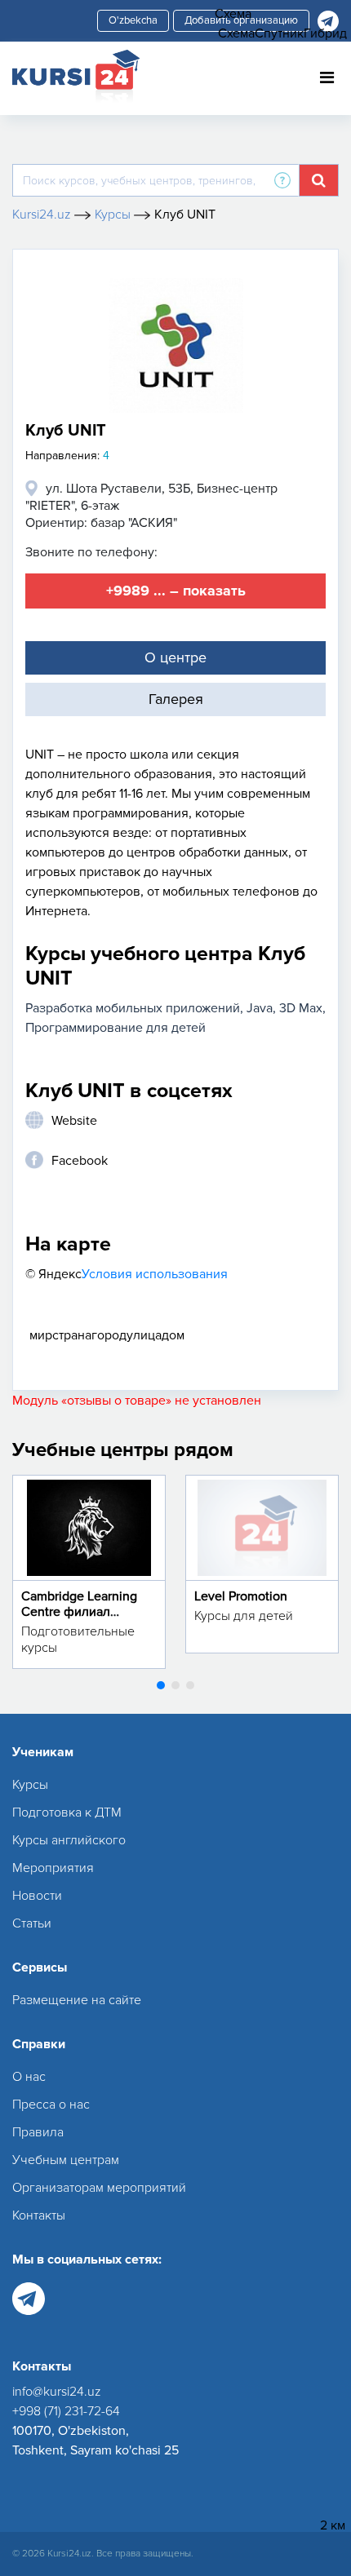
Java (260, 1008)
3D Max (301, 1008)
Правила (38, 2132)
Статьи (32, 1923)
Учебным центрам (66, 2160)
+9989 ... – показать (176, 591)
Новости (37, 1896)
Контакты (39, 2215)
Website (74, 1121)
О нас (29, 2077)
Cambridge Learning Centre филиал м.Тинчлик (79, 1612)
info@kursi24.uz (57, 2392)
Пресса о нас (51, 2105)
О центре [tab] (175, 657)
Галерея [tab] (176, 699)
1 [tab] (161, 1685)
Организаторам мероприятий (99, 2188)
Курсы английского (69, 1840)
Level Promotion (241, 1596)
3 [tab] (190, 1685)
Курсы (30, 1785)
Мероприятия (53, 1868)
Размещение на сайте (77, 2000)
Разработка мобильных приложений (133, 1008)
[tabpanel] (89, 1572)
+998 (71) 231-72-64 (66, 2411)
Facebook (80, 1161)
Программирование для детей (116, 1028)
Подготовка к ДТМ (67, 1812)
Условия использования (155, 1274)
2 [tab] (175, 1685)
